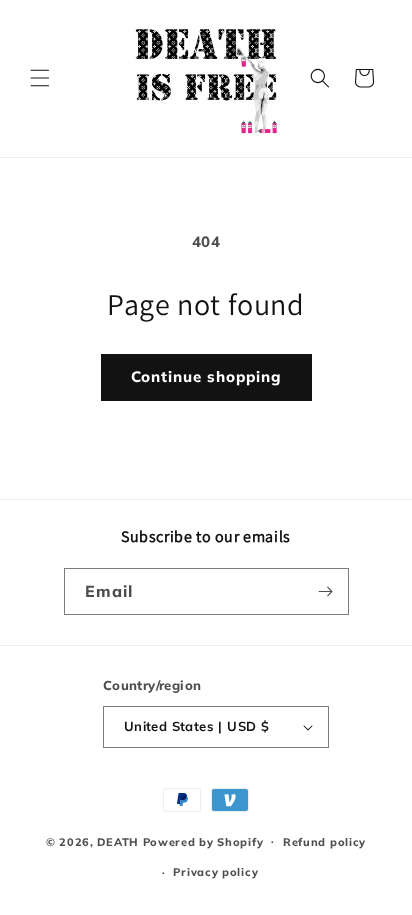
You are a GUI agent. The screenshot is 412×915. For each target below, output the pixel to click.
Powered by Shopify (203, 841)
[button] (40, 78)
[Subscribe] (326, 591)
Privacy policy (215, 872)
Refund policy (324, 842)
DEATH (119, 841)
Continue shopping (206, 376)
